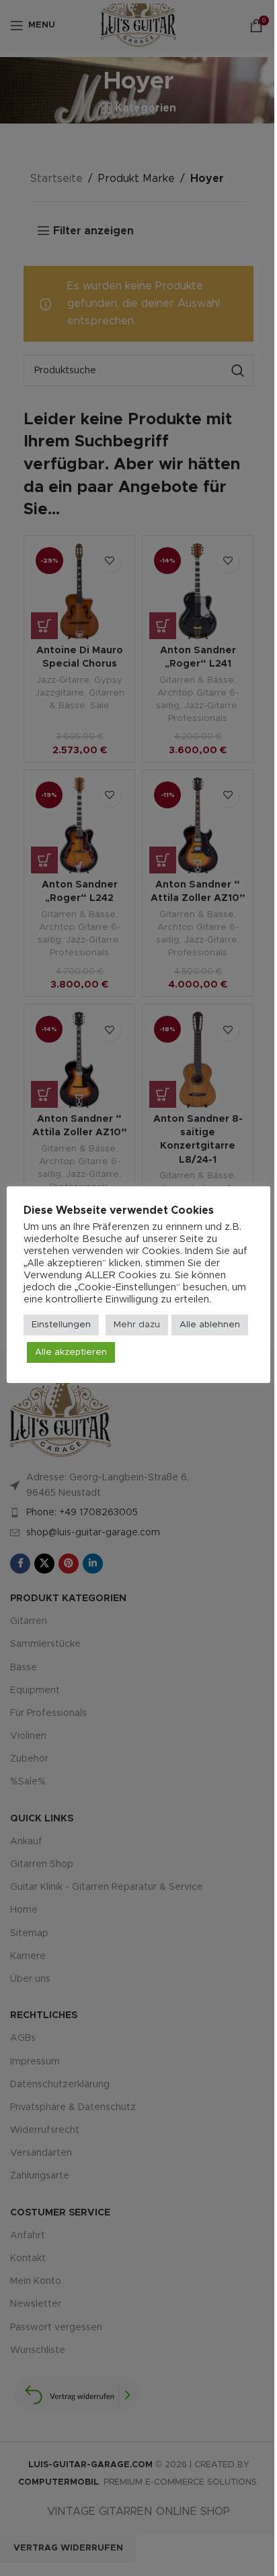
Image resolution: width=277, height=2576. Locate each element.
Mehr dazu (137, 1325)
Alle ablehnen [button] (210, 1325)
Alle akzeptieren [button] (71, 1352)
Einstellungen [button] (61, 1325)
